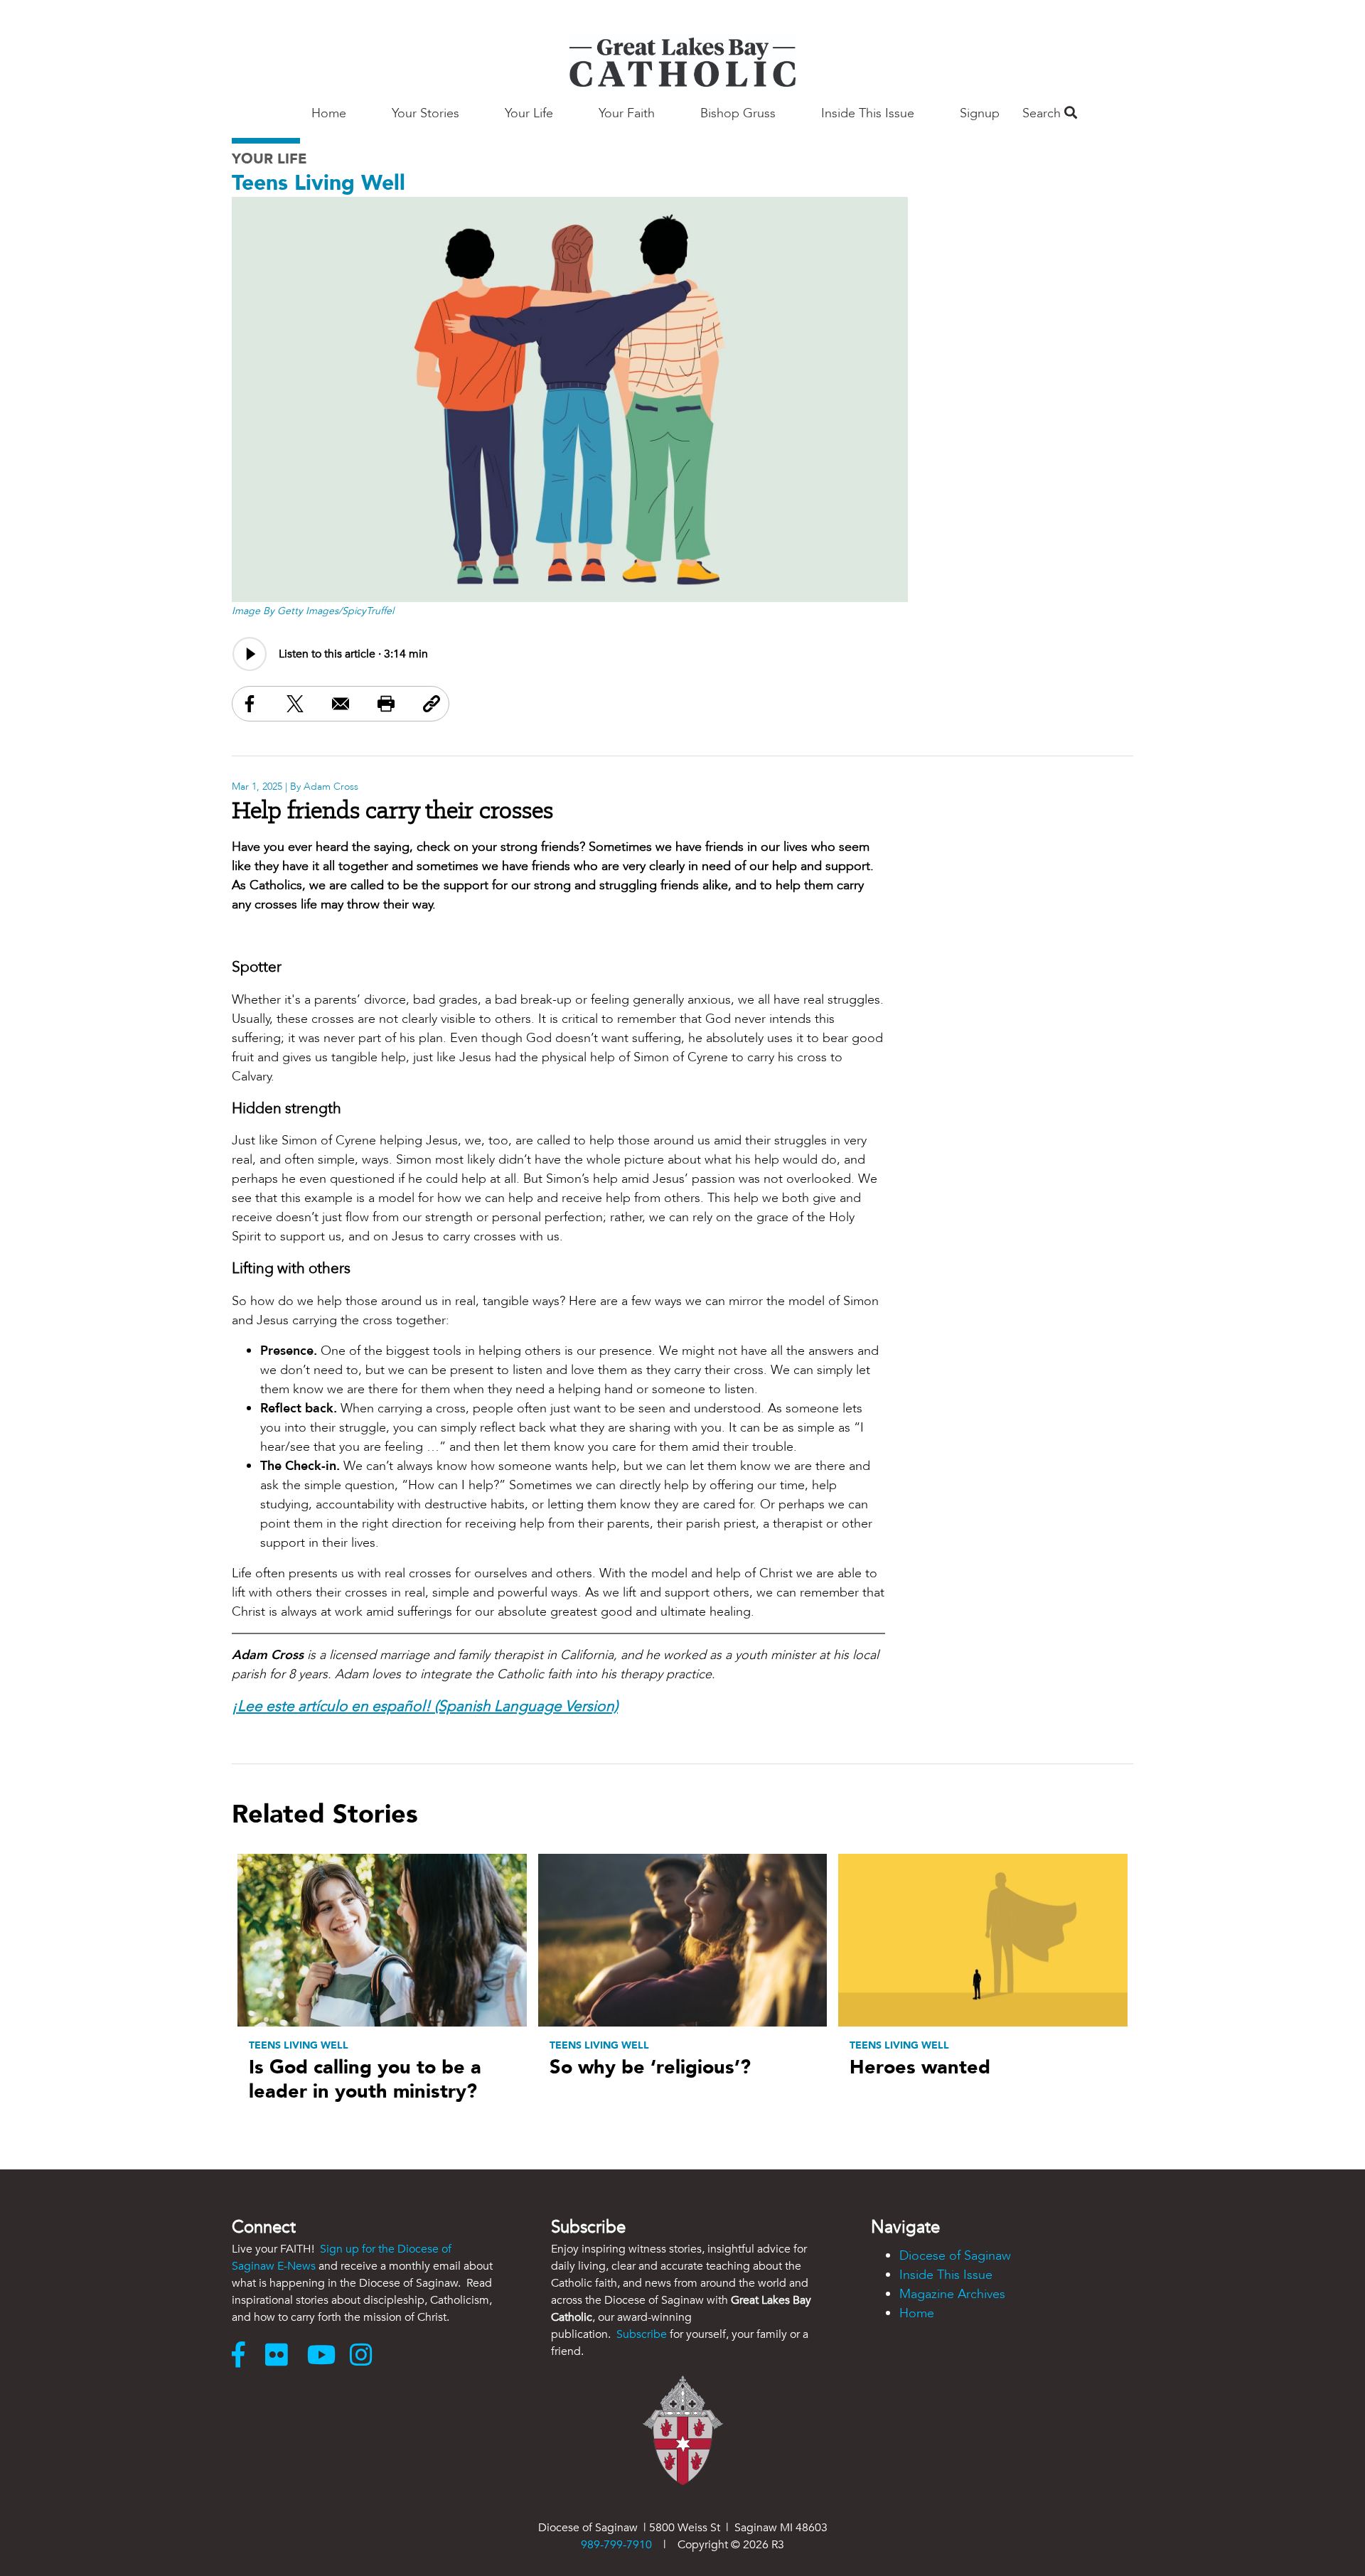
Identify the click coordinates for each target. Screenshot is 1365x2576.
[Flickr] (286, 2356)
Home (329, 113)
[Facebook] (245, 2356)
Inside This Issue (868, 113)
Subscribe (642, 2334)
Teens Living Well (318, 183)
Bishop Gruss (738, 113)
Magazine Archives (952, 2294)
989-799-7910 (616, 2545)
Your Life (529, 113)
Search (1043, 113)
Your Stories (425, 113)
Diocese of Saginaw (955, 2256)
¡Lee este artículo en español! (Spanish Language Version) (425, 1706)
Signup (980, 113)
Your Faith (627, 113)
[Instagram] (364, 2356)
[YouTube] (325, 2356)
